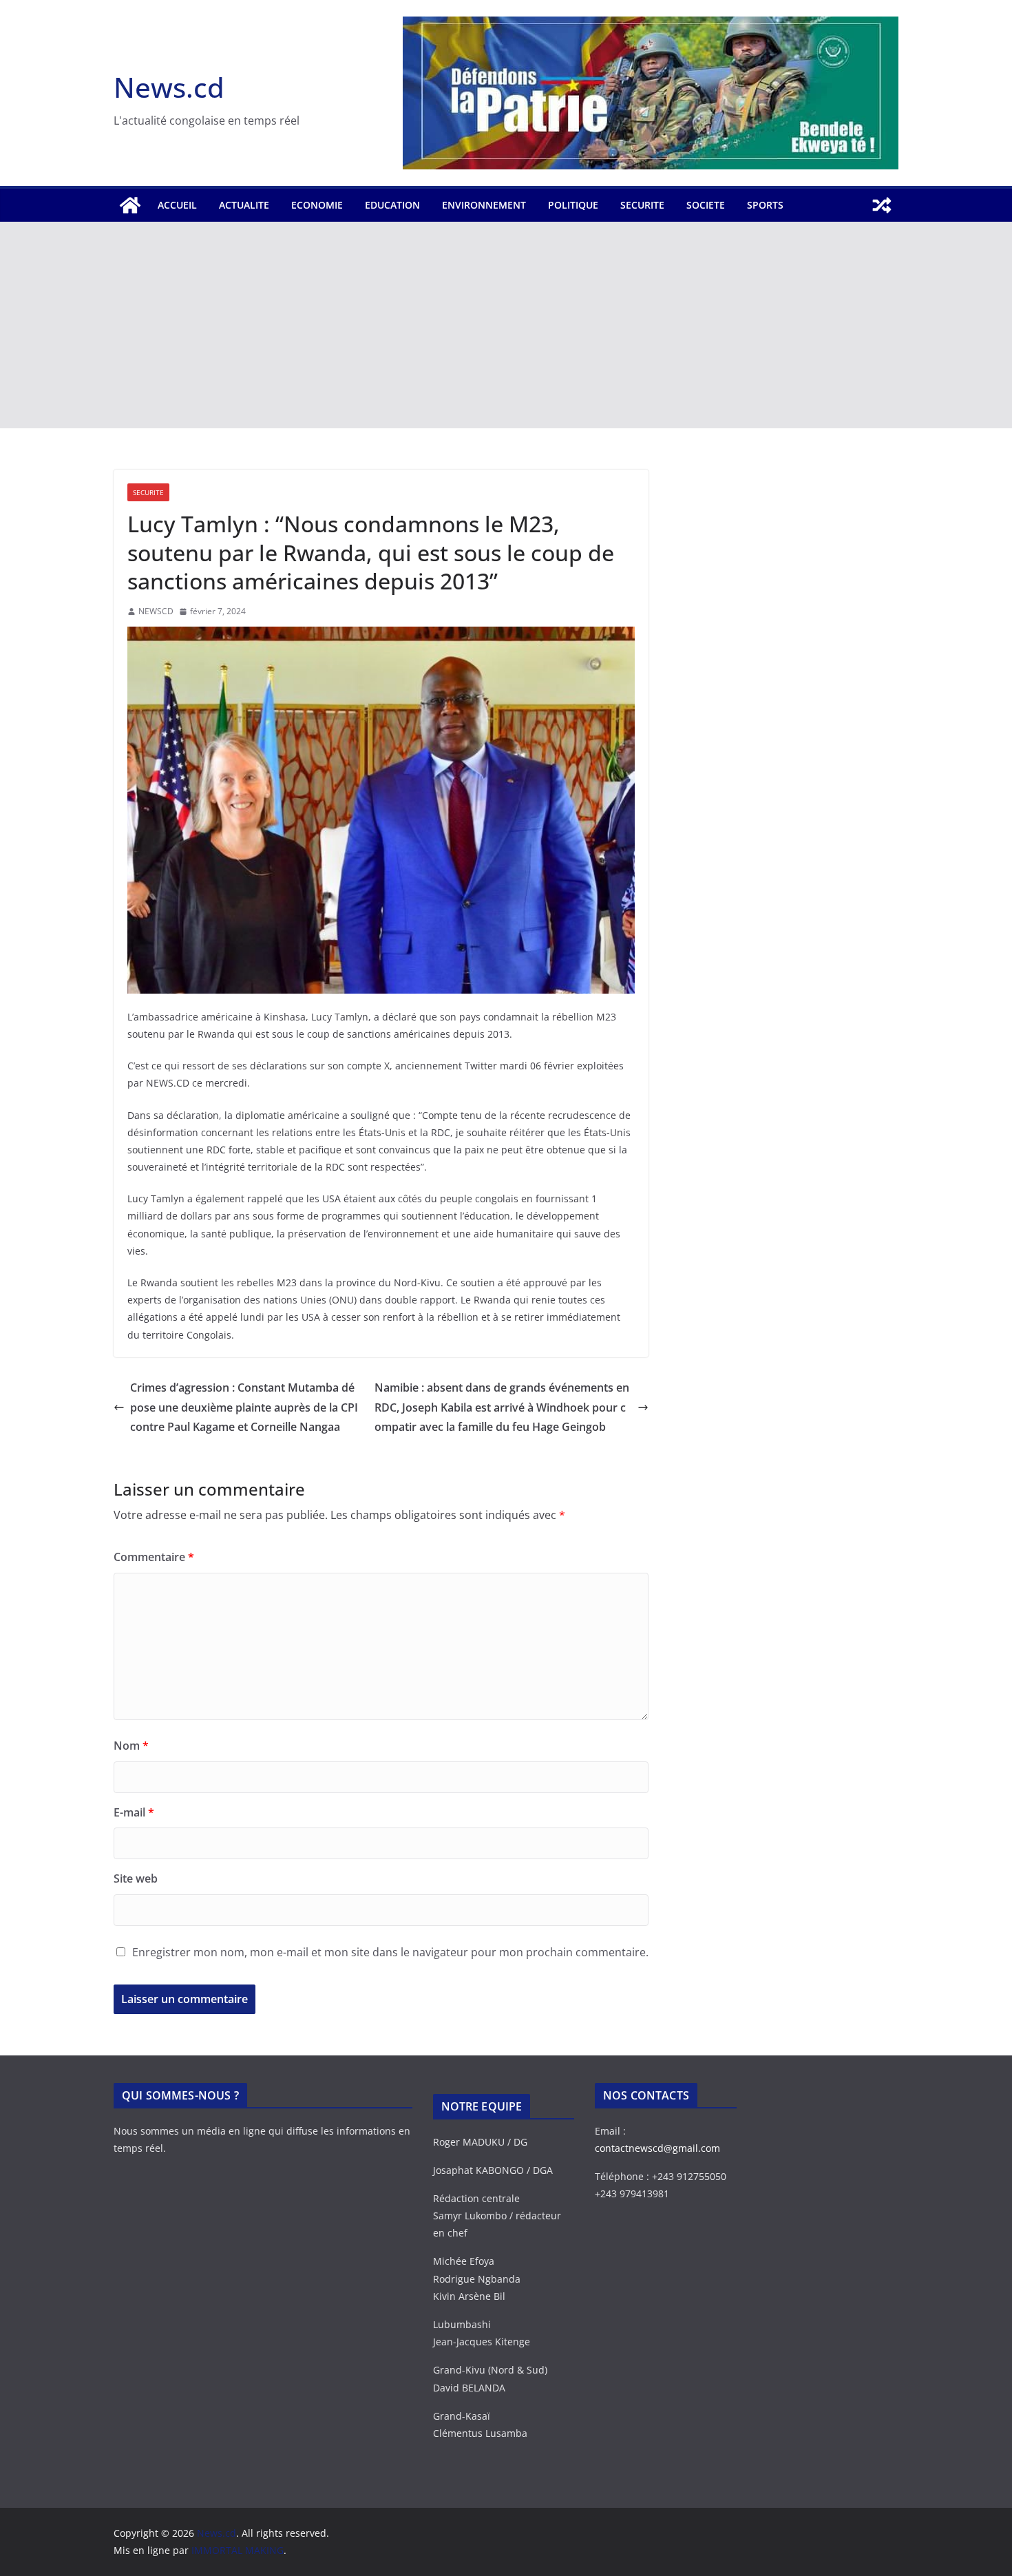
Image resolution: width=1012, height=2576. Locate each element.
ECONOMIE (317, 205)
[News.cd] (130, 205)
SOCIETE (706, 205)
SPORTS (765, 205)
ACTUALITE (244, 205)
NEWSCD (156, 611)
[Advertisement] (506, 325)
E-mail (134, 1812)
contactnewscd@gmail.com (657, 2148)
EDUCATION (392, 205)
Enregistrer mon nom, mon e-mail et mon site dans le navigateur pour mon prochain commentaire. (390, 1952)
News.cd (169, 87)
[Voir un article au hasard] (882, 205)
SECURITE (642, 205)
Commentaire (154, 1557)
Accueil (177, 205)
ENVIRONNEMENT (484, 205)
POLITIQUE (573, 205)
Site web (136, 1878)
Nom (131, 1746)
